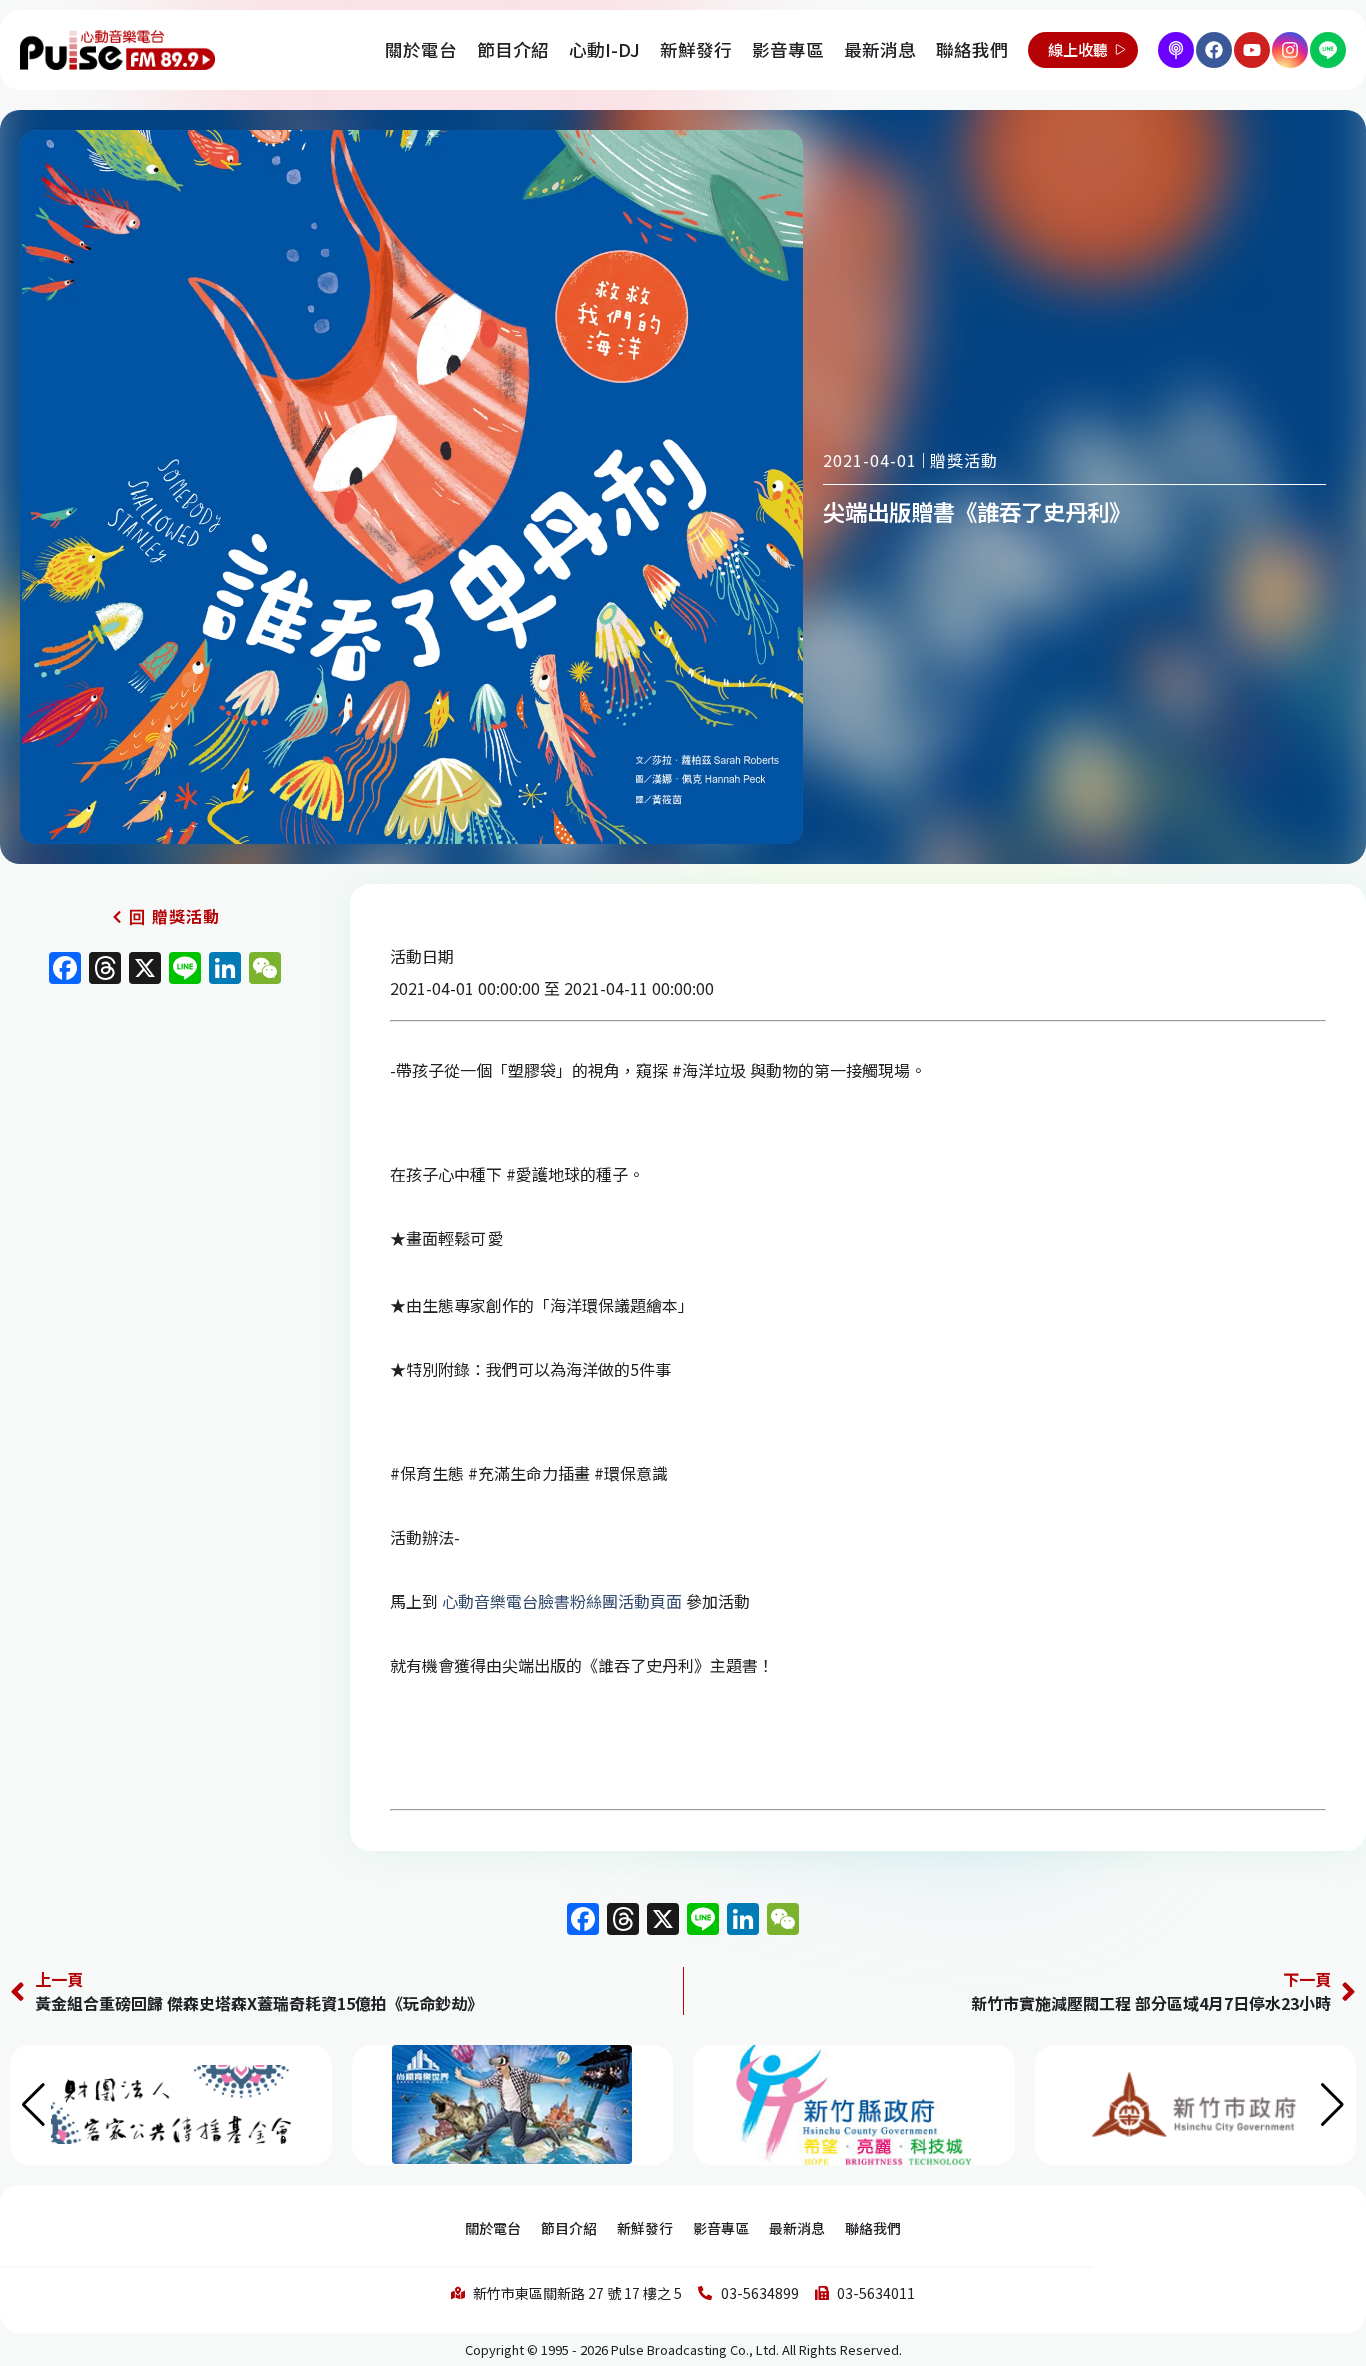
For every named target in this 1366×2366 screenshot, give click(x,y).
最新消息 (880, 49)
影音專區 (788, 49)
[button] (1332, 2105)
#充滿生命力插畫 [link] (529, 1473)
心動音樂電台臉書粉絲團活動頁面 (562, 1601)
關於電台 (421, 49)
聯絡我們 (972, 49)
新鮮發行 (696, 49)
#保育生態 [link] (427, 1473)
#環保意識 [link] (631, 1473)
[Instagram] (1290, 50)
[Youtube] (1252, 50)
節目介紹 (513, 49)
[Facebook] (1214, 50)
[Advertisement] (165, 1166)
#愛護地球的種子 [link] (567, 1174)
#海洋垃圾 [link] (709, 1070)
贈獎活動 (964, 460)
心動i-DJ (604, 49)
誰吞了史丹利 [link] (646, 1665)
